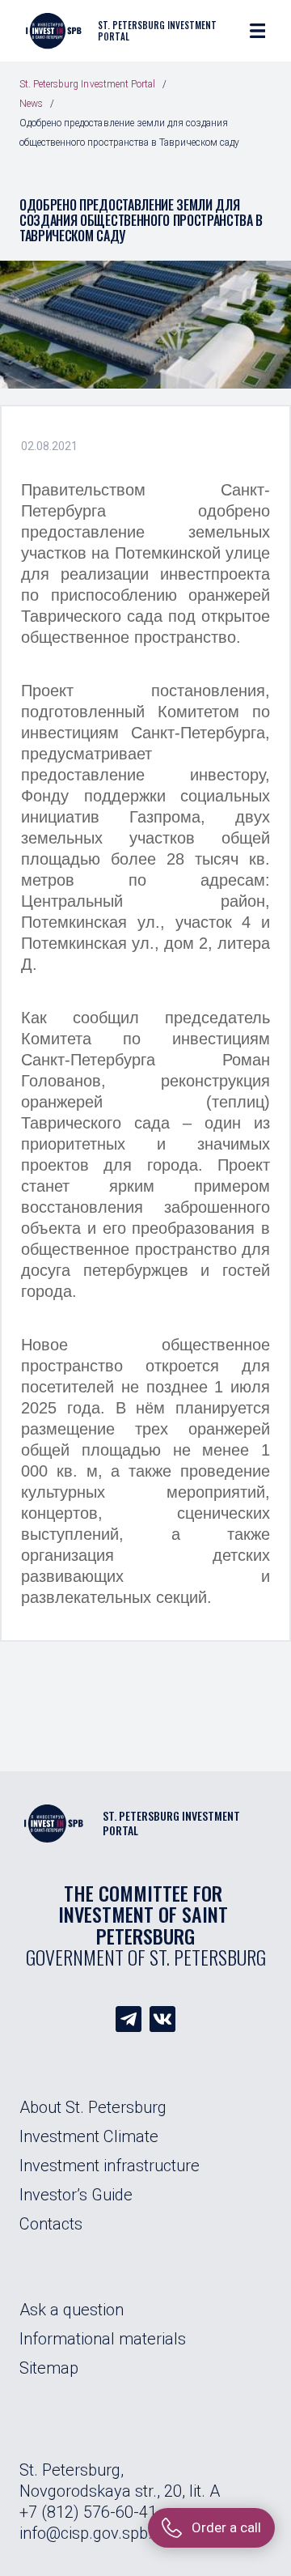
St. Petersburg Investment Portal (87, 84)
